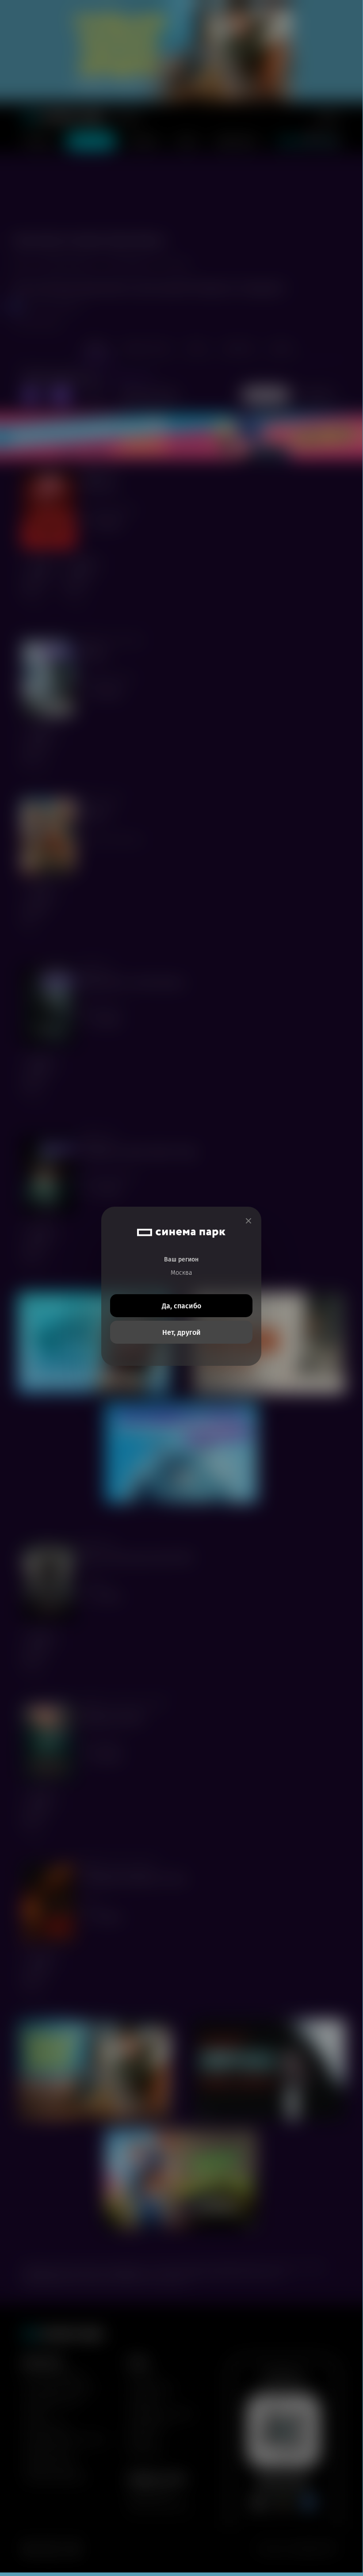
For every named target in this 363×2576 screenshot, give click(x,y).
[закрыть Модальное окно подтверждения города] (248, 1221)
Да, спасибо (181, 1306)
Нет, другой (181, 1332)
